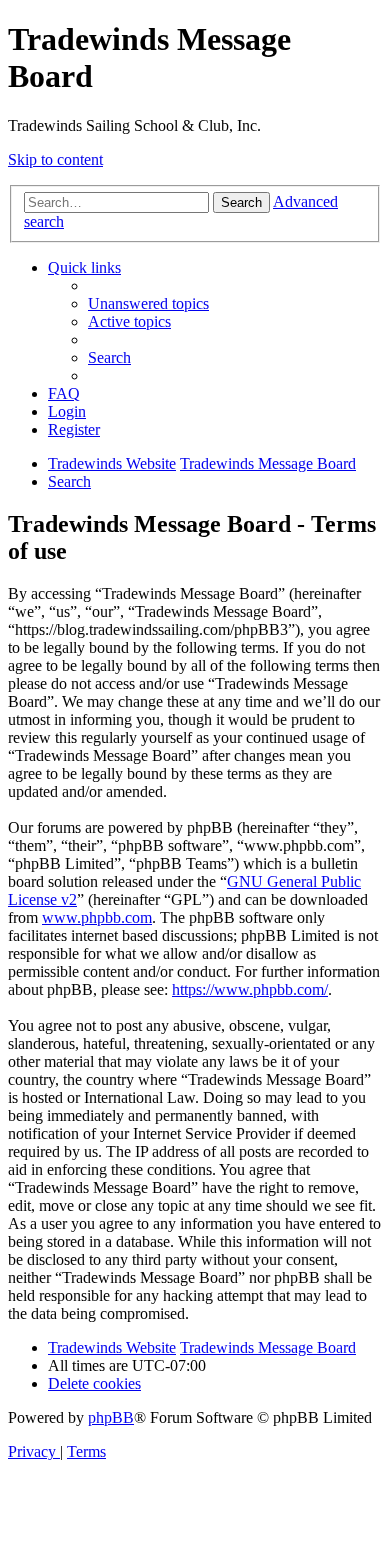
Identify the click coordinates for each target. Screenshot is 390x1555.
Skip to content (55, 159)
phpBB (111, 1417)
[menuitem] (148, 303)
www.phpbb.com (97, 917)
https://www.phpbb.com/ (250, 989)
